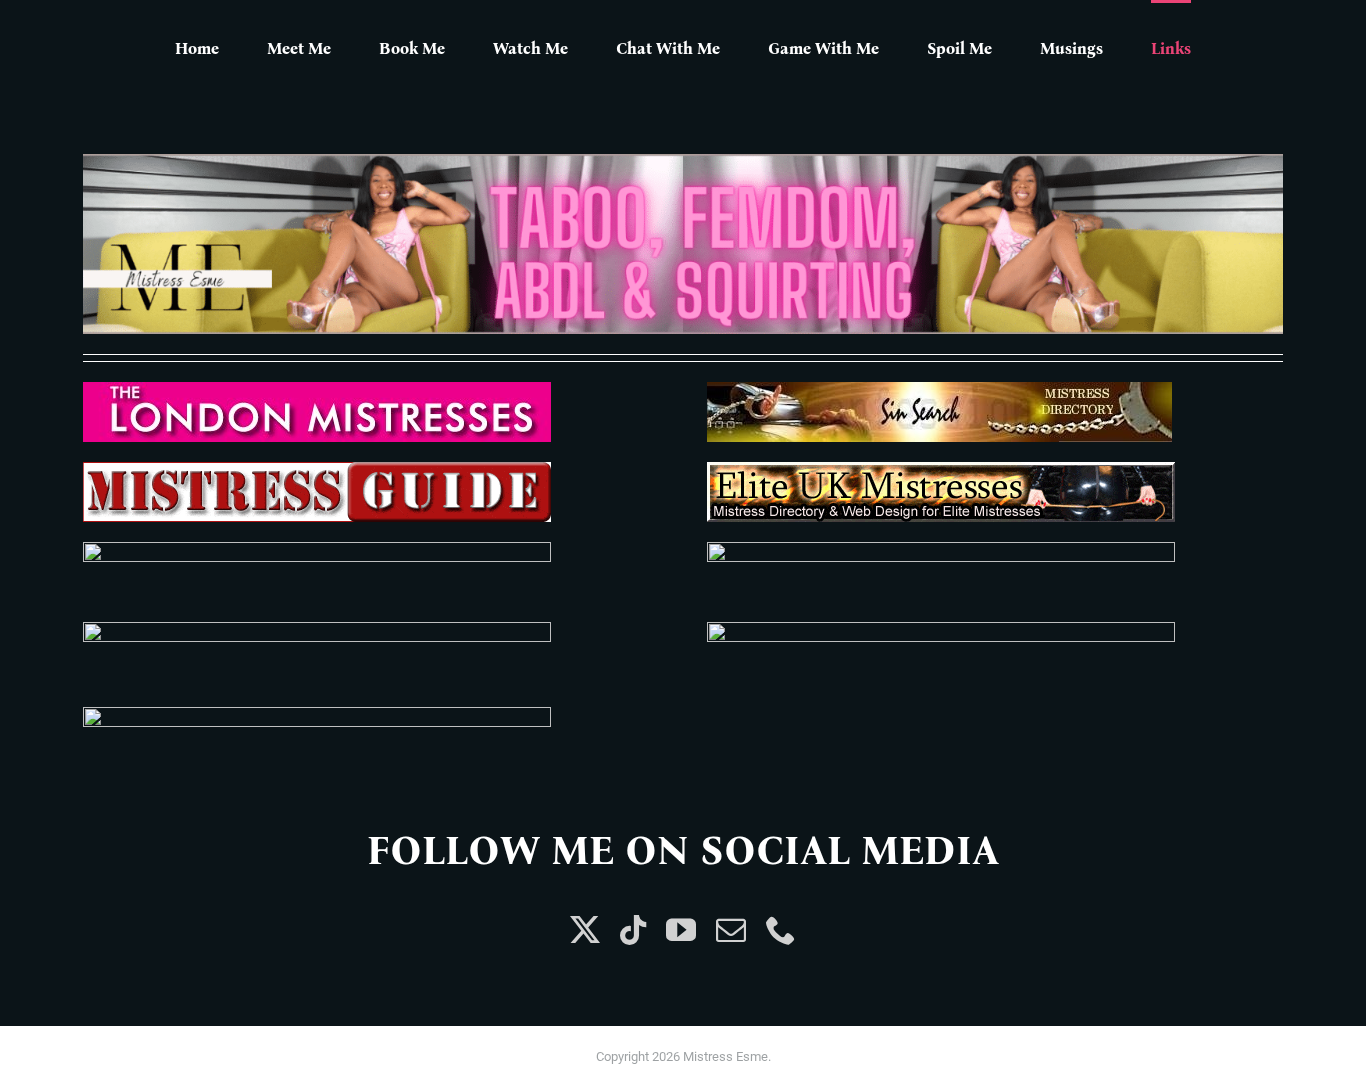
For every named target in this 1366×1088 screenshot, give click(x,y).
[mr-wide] (317, 629)
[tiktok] (633, 930)
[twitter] (585, 930)
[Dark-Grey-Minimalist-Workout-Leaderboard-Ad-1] (683, 161)
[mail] (731, 930)
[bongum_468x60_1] (317, 549)
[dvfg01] (941, 629)
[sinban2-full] (939, 389)
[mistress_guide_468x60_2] (317, 469)
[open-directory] (317, 714)
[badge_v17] (941, 549)
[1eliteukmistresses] (941, 469)
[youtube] (681, 930)
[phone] (781, 930)
